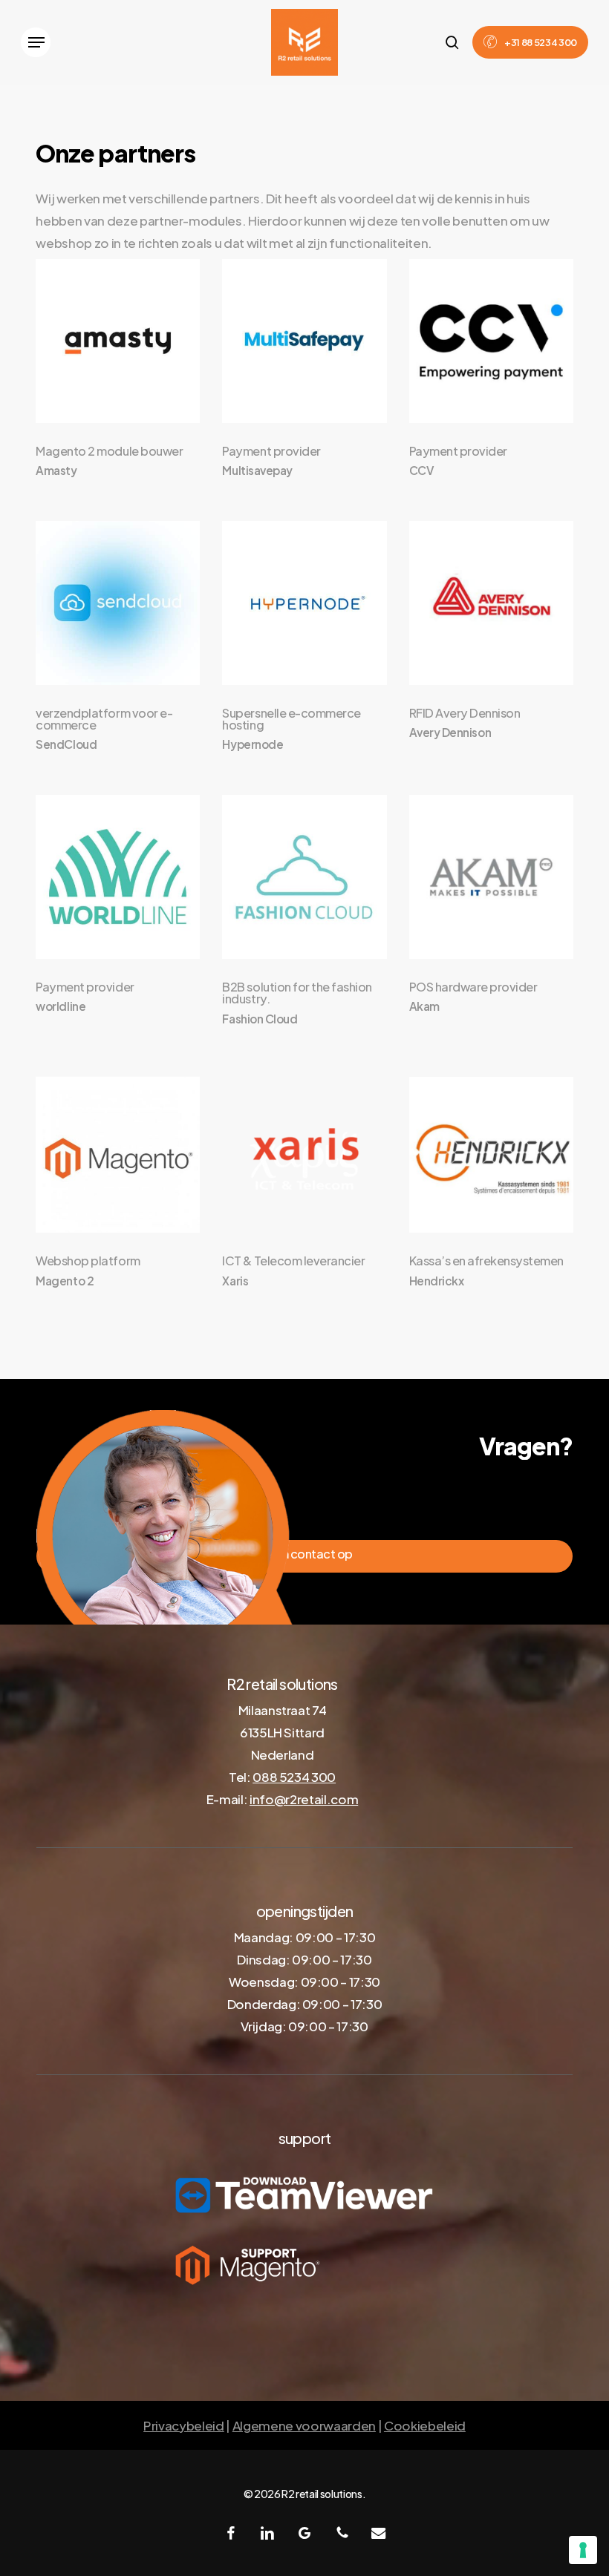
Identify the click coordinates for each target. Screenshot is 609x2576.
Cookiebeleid (425, 2425)
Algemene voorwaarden (304, 2425)
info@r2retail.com (304, 1799)
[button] (36, 42)
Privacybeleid (184, 2425)
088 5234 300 (294, 1777)
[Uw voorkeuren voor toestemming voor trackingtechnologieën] (583, 2550)
